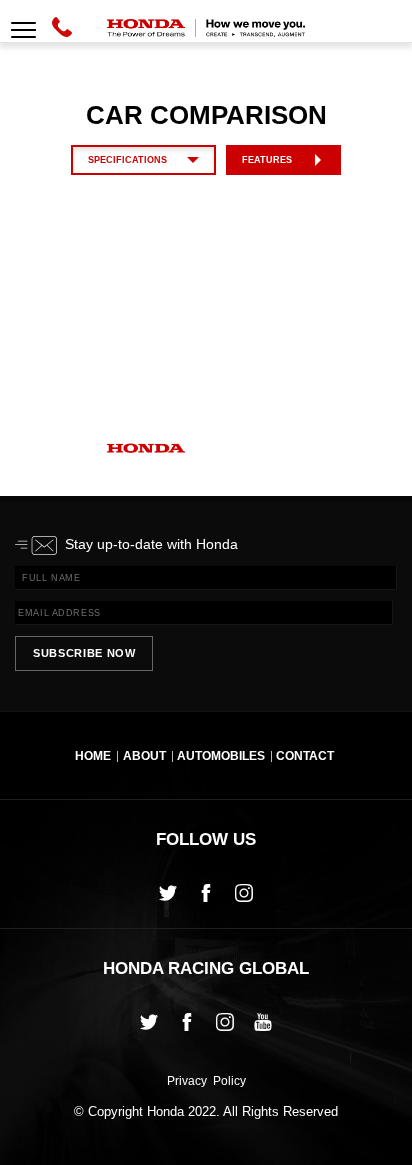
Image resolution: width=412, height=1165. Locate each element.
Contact (305, 756)
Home (93, 756)
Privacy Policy (206, 1082)
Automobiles (221, 756)
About (144, 756)
